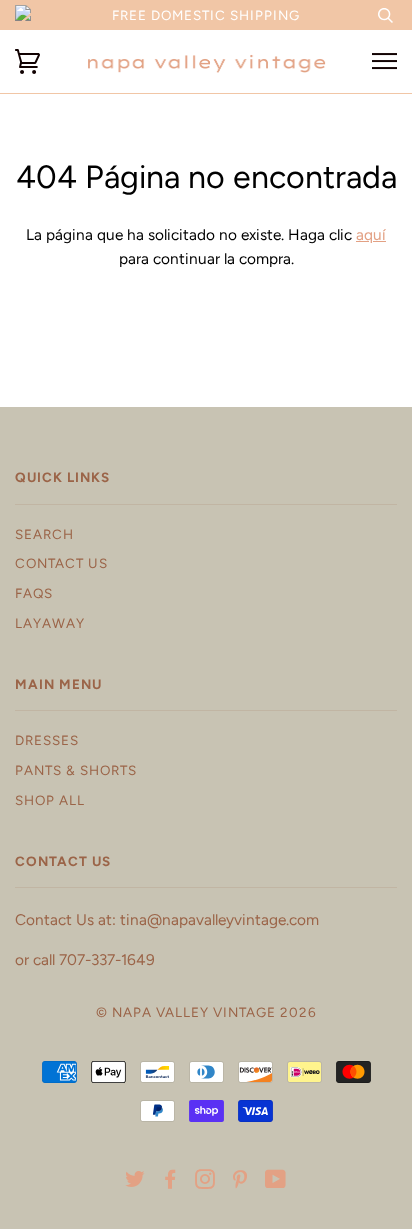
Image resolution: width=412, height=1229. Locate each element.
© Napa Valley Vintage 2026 (206, 1012)
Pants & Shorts (76, 770)
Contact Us (61, 563)
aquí (371, 234)
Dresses (47, 740)
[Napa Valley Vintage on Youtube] (276, 1182)
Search (44, 534)
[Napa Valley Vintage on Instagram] (205, 1182)
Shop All (50, 800)
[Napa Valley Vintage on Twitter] (135, 1182)
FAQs (34, 593)
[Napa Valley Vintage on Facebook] (170, 1182)
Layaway (50, 623)
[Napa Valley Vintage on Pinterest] (240, 1182)
